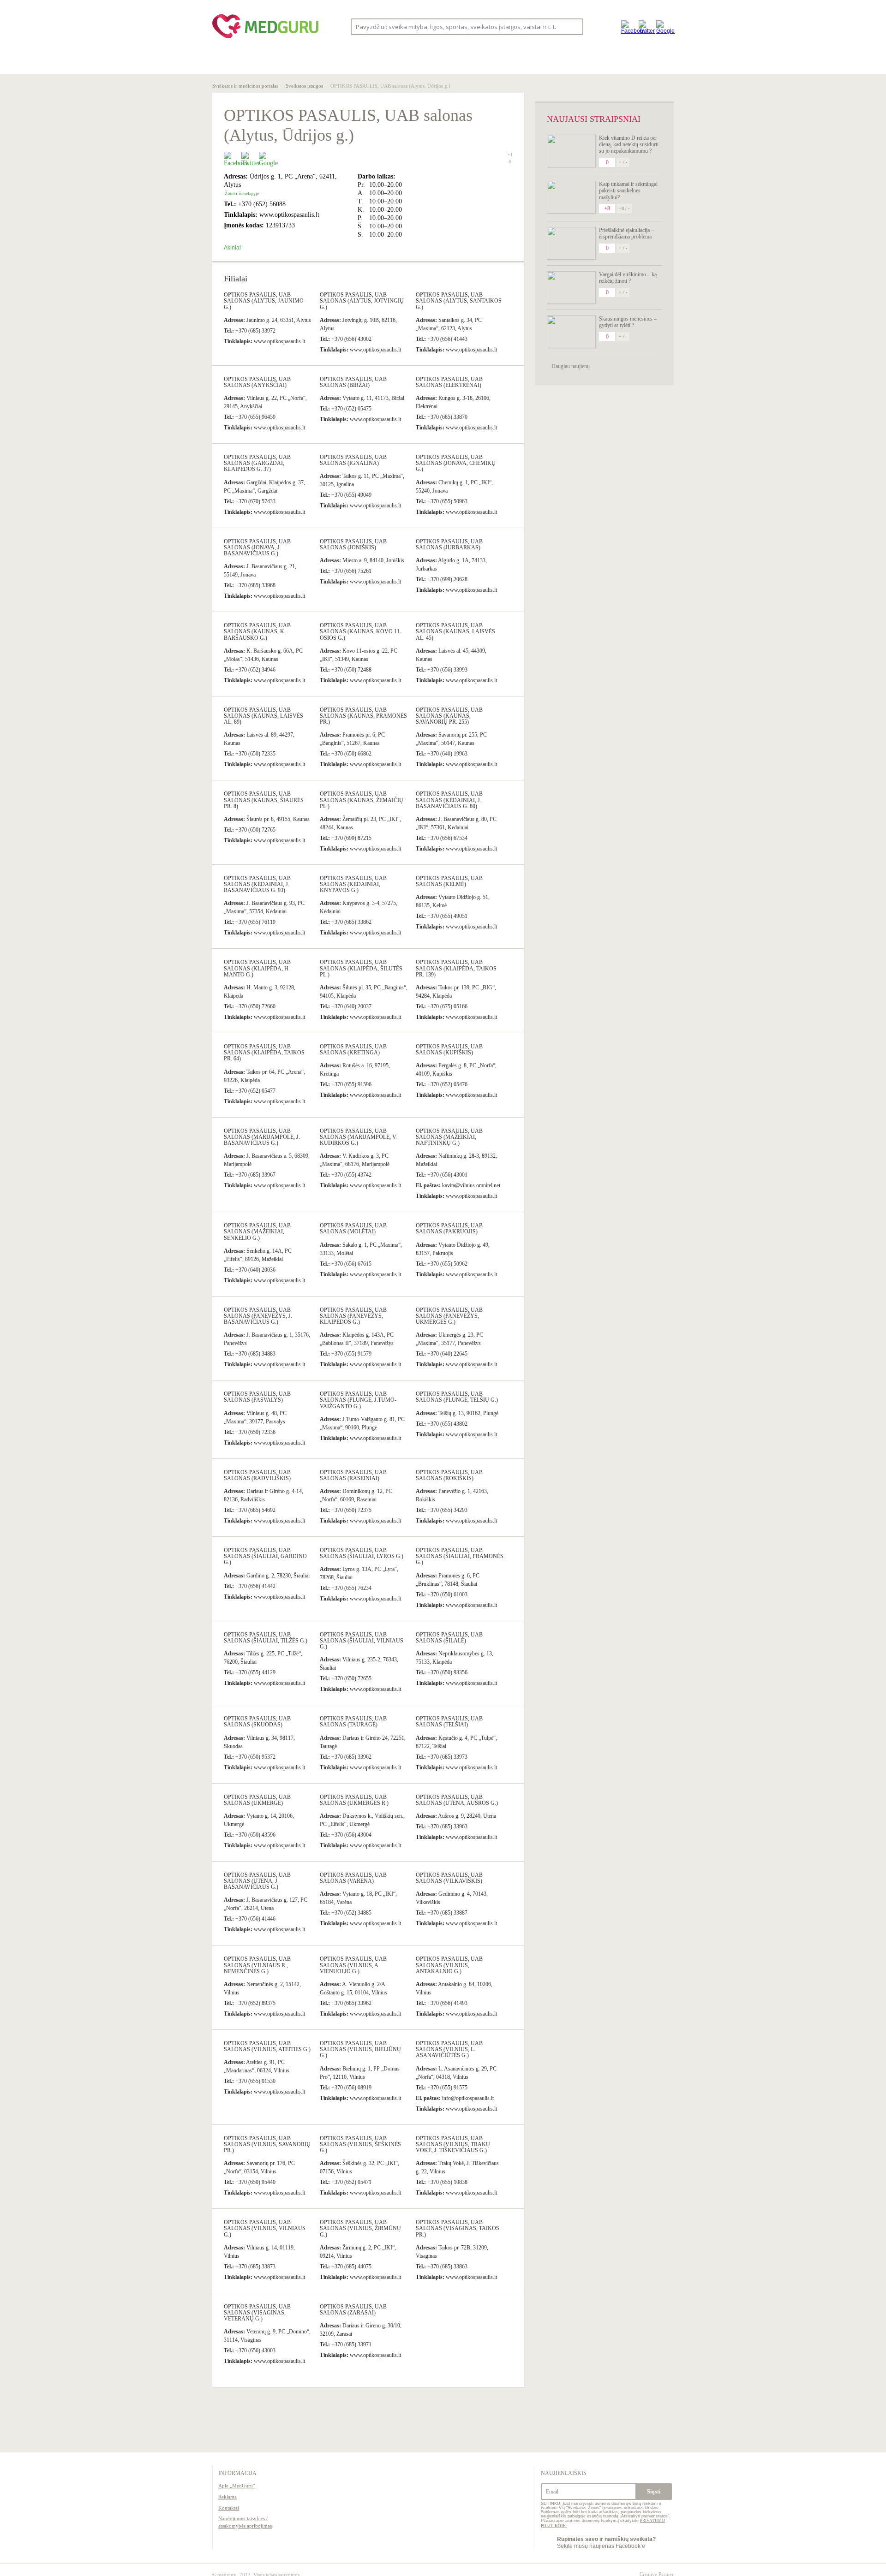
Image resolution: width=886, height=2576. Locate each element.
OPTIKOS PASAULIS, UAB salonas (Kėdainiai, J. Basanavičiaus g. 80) (449, 800)
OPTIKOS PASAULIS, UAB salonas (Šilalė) (449, 1638)
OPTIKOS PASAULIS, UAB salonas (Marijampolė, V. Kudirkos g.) (358, 1137)
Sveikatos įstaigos (304, 86)
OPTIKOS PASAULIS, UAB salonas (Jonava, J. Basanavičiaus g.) (257, 547)
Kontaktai (229, 2508)
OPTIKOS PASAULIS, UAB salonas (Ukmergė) (257, 1800)
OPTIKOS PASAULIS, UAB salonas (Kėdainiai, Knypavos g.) (353, 884)
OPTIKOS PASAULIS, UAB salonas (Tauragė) (353, 1722)
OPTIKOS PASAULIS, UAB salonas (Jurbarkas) (449, 544)
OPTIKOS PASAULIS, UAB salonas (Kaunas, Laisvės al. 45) (455, 631)
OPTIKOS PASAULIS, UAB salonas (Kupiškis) (449, 1050)
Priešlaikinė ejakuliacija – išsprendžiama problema (626, 233)
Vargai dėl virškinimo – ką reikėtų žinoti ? (628, 278)
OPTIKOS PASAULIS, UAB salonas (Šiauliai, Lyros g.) (362, 1553)
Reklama (227, 2497)
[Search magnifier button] (573, 26)
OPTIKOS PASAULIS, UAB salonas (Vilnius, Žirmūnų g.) (360, 2228)
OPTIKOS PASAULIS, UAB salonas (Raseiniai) (353, 1475)
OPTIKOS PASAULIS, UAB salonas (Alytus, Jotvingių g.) (362, 301)
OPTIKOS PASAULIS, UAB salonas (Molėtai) (353, 1229)
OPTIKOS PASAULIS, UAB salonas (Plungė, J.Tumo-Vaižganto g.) (358, 1400)
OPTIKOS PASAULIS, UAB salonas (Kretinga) (353, 1050)
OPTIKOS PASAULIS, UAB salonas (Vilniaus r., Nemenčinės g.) (257, 1965)
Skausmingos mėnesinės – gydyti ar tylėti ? (628, 322)
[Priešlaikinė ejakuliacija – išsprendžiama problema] (571, 243)
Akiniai (232, 248)
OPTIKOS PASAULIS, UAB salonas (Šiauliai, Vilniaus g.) (362, 1641)
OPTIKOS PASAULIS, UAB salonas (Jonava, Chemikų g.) (456, 463)
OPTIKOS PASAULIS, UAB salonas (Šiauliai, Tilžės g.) (266, 1638)
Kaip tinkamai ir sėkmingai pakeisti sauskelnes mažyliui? (628, 191)
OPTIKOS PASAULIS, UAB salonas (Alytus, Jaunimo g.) (264, 301)
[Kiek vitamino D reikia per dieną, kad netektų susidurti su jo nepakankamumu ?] (571, 151)
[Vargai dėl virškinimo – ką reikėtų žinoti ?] (571, 288)
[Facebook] (628, 27)
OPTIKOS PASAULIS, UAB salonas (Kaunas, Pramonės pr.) (363, 716)
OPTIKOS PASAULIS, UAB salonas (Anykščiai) (257, 382)
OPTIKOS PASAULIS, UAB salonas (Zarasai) (353, 2310)
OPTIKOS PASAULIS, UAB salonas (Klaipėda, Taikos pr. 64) (264, 1053)
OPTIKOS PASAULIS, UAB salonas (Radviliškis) (257, 1475)
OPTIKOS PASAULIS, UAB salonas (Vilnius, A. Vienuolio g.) (353, 1965)
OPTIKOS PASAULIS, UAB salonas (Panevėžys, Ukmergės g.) (449, 1316)
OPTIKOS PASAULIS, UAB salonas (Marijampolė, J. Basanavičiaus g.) (262, 1137)
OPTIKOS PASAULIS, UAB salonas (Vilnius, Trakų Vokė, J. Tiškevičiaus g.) (453, 2144)
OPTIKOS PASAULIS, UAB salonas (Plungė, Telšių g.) (457, 1397)
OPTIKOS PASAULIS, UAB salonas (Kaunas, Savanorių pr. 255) (449, 716)
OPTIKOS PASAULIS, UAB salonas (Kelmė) (449, 881)
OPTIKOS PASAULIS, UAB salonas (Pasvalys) (257, 1397)
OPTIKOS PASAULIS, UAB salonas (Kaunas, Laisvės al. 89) (263, 716)
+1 (510, 155)
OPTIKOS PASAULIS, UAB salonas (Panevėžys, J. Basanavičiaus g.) (258, 1316)
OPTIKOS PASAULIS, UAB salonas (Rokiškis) (449, 1475)
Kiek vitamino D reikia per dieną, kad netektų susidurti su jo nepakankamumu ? (629, 145)
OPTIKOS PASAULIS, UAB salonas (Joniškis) (353, 544)
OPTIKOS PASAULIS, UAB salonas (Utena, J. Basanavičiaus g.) (257, 1881)
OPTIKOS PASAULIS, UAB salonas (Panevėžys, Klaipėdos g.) (353, 1316)
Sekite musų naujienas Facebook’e (606, 2542)
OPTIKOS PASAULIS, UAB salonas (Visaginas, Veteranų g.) (257, 2313)
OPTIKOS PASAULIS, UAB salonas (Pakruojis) (449, 1229)
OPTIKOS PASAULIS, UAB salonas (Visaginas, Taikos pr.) (458, 2228)
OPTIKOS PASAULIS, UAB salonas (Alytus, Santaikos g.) (459, 301)
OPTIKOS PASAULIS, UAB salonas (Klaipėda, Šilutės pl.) (361, 968)
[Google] (663, 27)
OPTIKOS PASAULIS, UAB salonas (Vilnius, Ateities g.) (267, 2046)
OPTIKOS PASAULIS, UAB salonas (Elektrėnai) (449, 382)
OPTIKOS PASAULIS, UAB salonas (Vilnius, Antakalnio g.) (449, 1965)
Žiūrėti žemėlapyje (242, 193)
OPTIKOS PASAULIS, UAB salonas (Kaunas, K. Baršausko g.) (257, 631)
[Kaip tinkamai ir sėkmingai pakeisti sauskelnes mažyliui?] (571, 197)
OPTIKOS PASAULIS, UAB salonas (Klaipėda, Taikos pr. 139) (456, 968)
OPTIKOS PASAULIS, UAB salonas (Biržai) (353, 382)
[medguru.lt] (265, 38)
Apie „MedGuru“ (237, 2486)
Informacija (237, 2473)
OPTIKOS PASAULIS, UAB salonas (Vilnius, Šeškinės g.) (360, 2144)
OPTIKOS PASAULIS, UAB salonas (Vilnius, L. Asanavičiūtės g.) (449, 2049)
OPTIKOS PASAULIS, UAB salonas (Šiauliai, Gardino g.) (265, 1556)
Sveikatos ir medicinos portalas (245, 86)
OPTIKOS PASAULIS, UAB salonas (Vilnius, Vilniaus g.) (265, 2228)
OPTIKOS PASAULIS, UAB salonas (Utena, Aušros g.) (457, 1800)
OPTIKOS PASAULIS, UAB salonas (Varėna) (353, 1878)
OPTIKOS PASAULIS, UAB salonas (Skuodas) (257, 1722)
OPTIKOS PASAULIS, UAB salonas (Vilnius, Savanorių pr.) (267, 2144)
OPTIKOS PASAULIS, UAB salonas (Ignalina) (353, 460)
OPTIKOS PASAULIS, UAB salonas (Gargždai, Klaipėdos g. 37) (257, 463)
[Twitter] (645, 27)
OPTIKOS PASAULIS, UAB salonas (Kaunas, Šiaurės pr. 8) (264, 800)
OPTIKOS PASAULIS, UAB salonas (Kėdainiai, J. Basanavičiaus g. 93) (257, 884)
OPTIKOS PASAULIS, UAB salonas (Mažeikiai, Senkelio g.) (257, 1231)
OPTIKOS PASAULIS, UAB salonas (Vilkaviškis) (449, 1878)
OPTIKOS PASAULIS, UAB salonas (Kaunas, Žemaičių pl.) (362, 800)
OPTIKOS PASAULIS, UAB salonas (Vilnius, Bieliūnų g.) (360, 2049)
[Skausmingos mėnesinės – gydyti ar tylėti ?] (571, 332)
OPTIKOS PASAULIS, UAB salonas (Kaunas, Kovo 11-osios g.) (361, 631)
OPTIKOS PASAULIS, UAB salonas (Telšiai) (449, 1722)
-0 (509, 162)
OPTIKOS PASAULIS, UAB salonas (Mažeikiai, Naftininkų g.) (449, 1137)
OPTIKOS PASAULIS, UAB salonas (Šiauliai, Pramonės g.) (460, 1556)
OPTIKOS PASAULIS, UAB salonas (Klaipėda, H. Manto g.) (257, 968)
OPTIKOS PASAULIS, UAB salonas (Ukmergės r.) (354, 1800)
